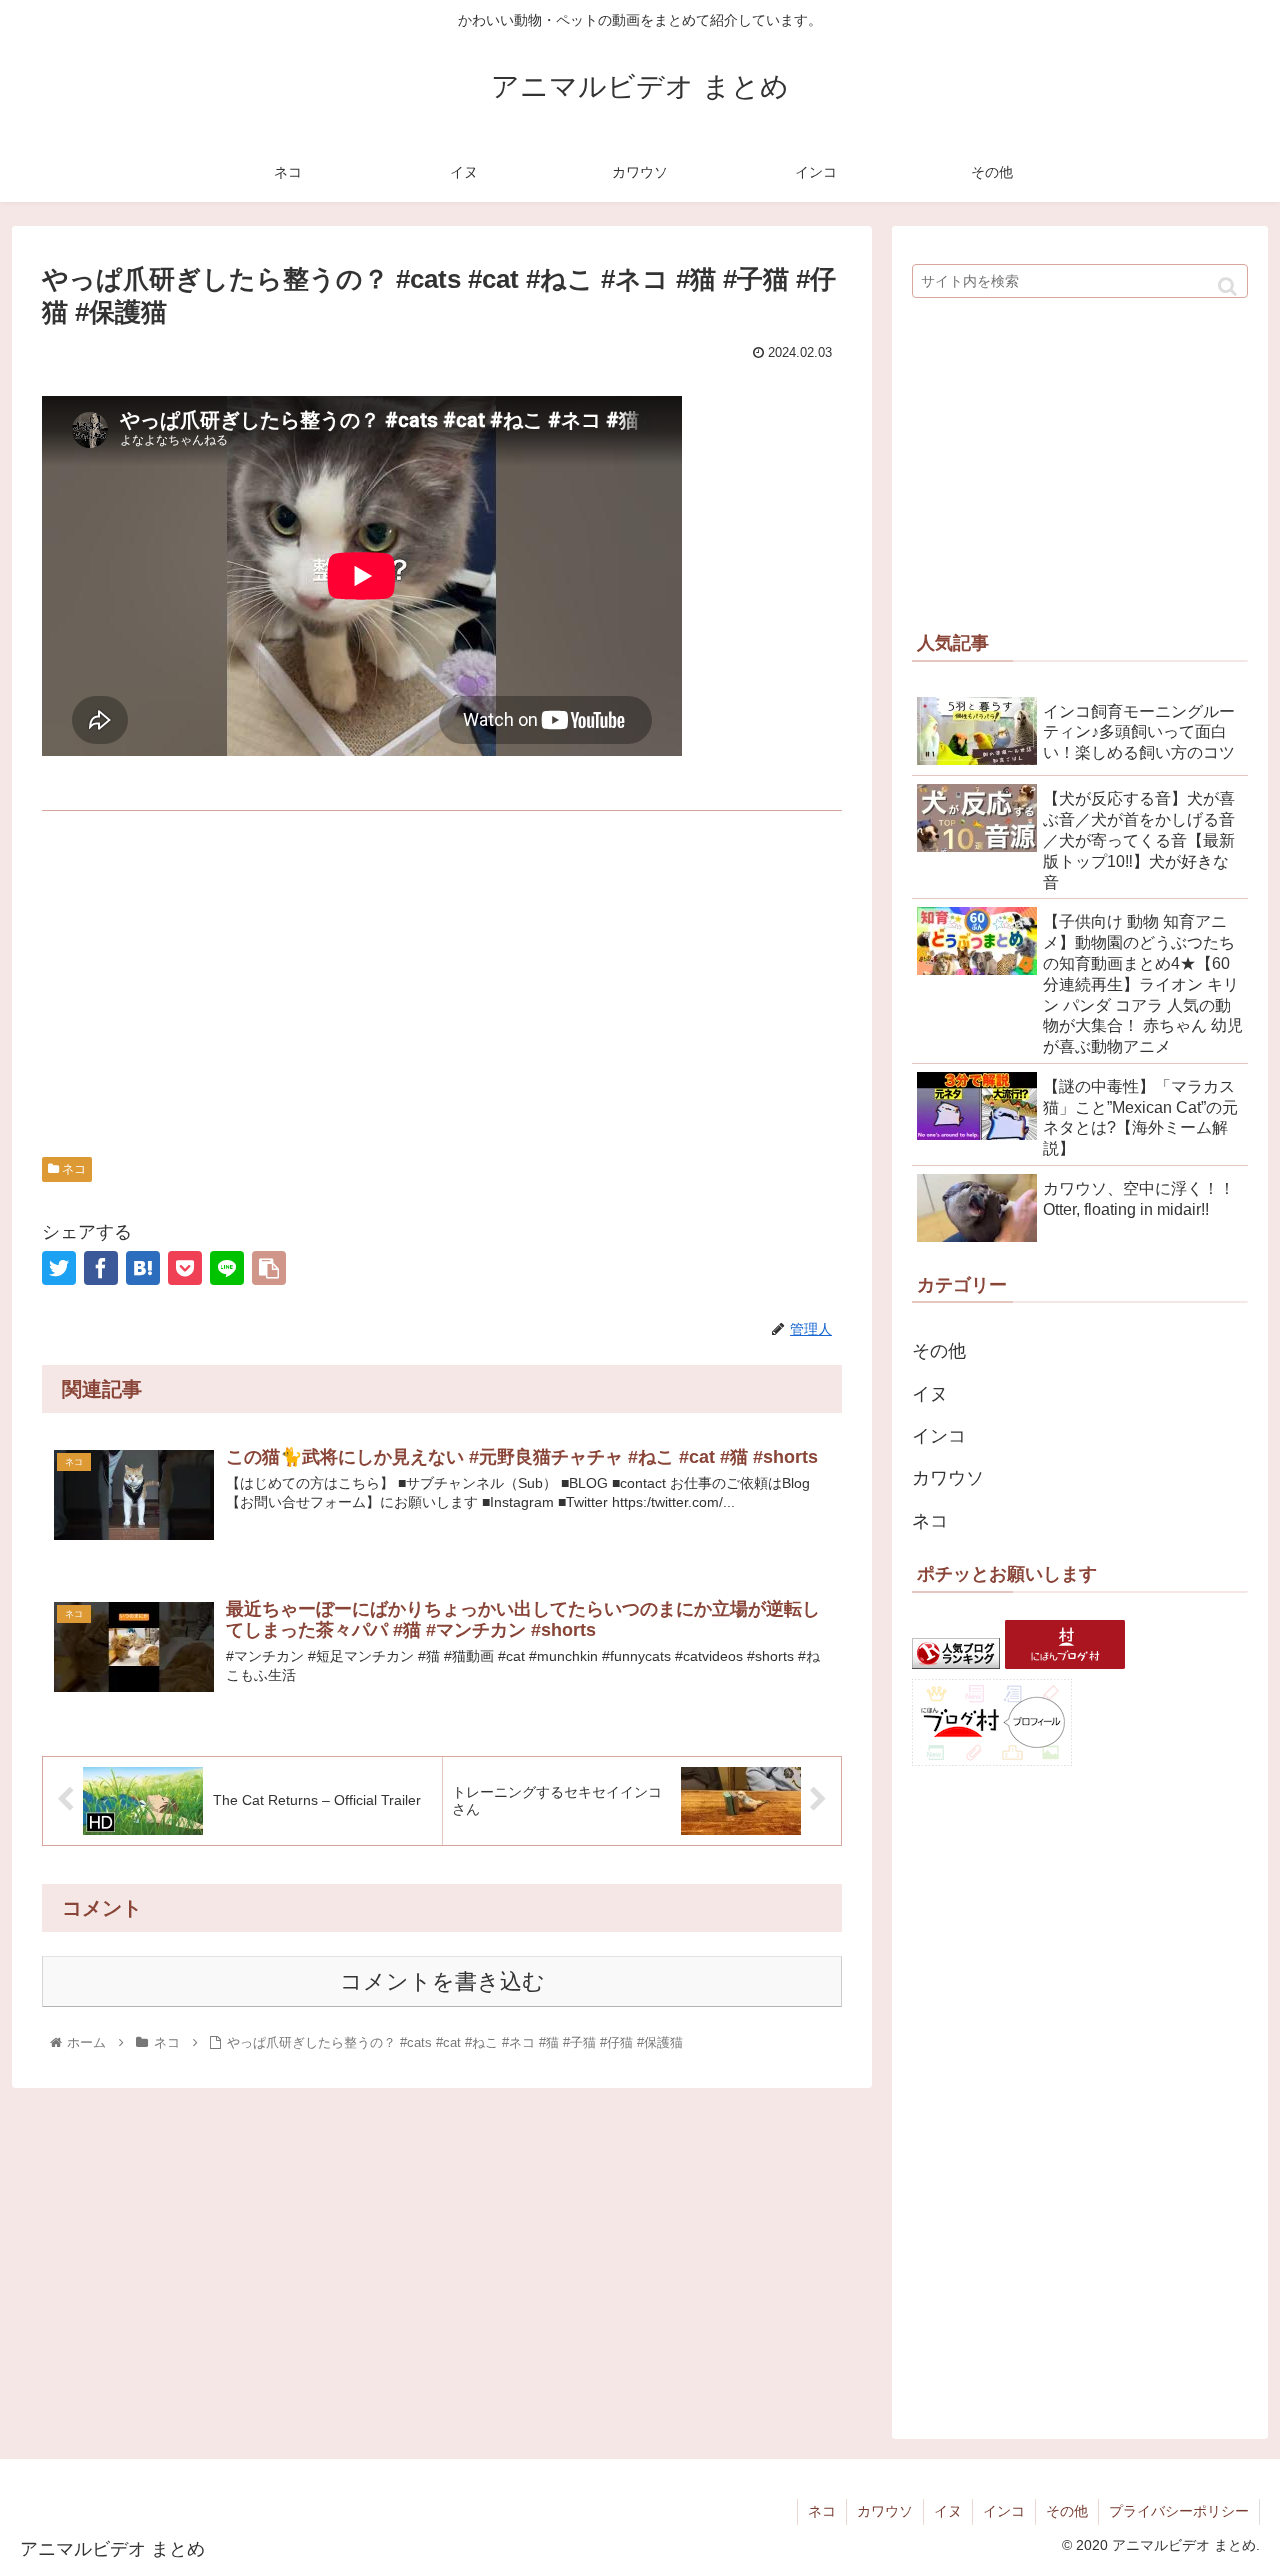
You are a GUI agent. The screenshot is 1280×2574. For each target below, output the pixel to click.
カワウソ (948, 1478)
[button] (1227, 286)
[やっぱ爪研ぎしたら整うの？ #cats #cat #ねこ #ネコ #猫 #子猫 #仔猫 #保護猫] (143, 1268)
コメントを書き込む (442, 1981)
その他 (939, 1351)
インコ (939, 1436)
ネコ (72, 1169)
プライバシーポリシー (1179, 2511)
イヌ (930, 1394)
